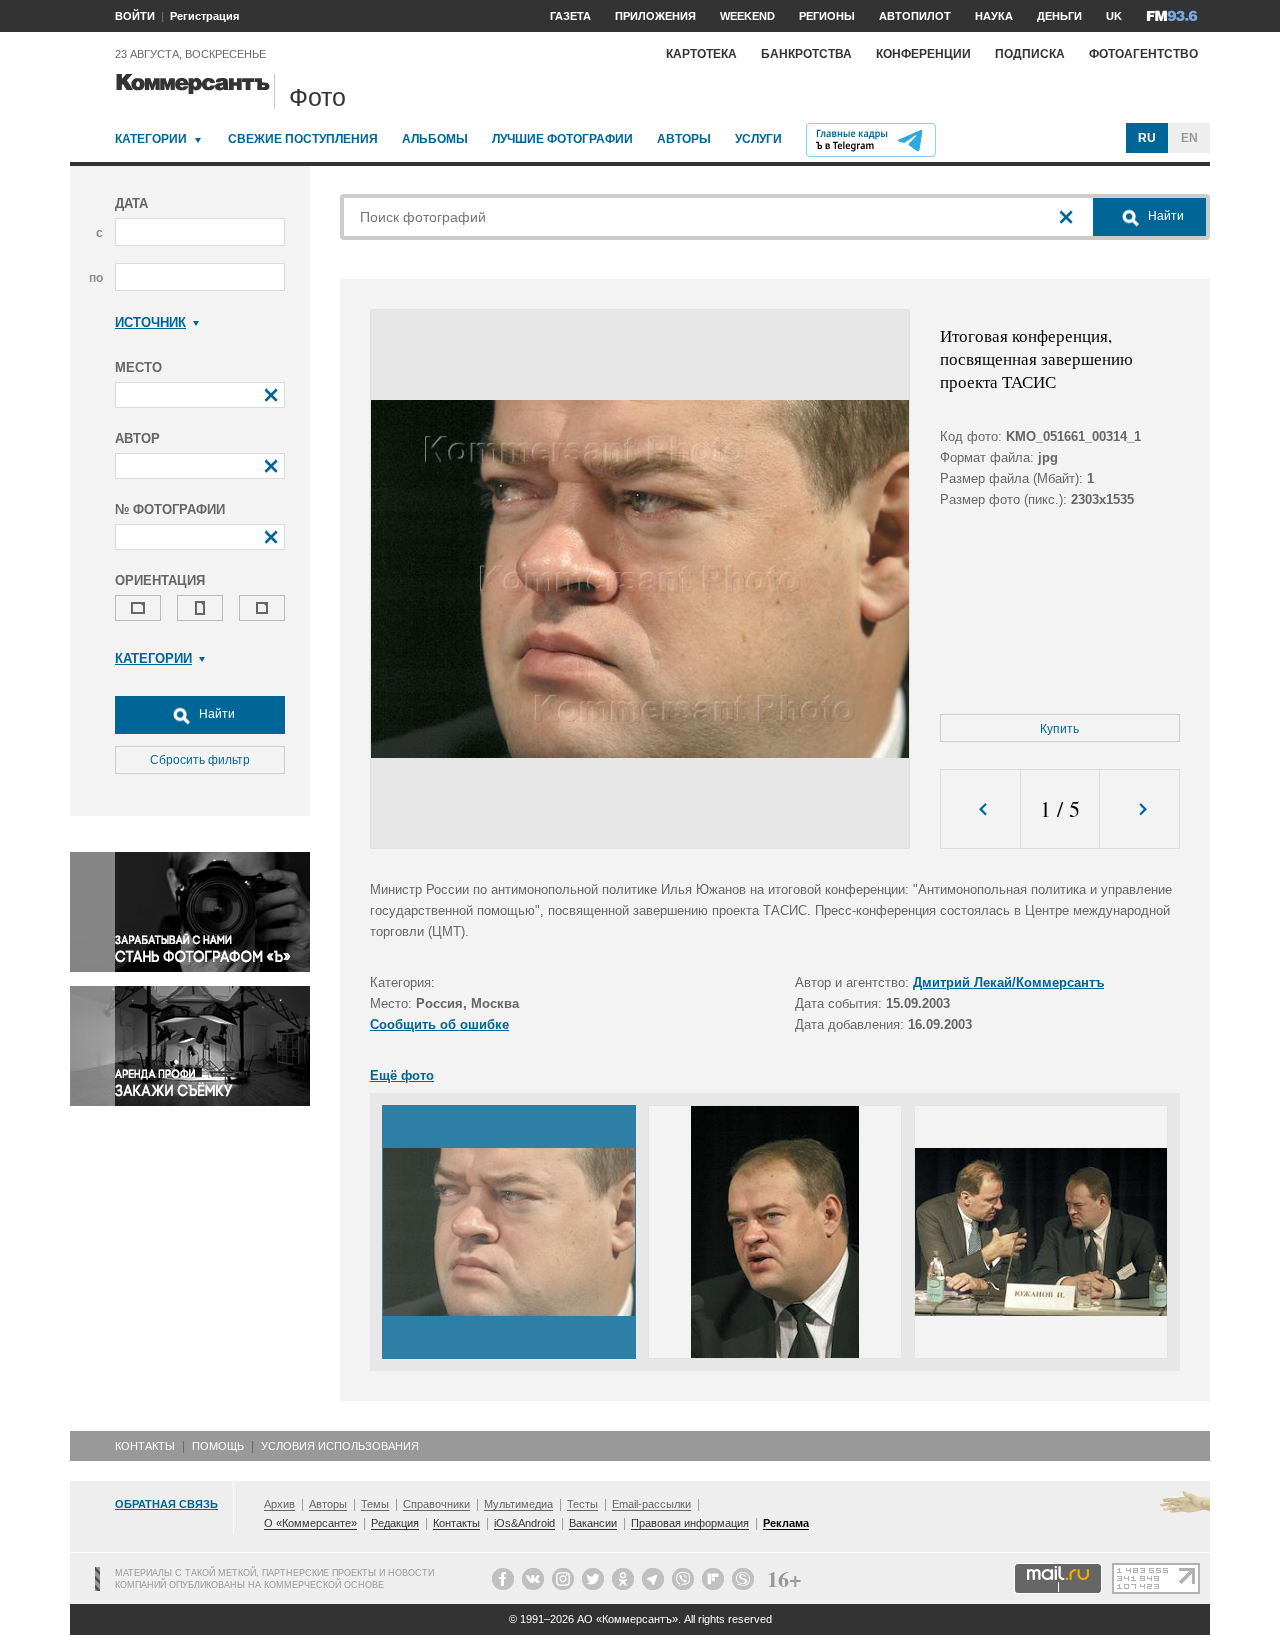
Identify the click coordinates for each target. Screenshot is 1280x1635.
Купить (1059, 729)
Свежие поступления (303, 139)
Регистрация (204, 16)
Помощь (218, 1446)
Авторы (684, 139)
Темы (375, 1504)
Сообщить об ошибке (439, 1024)
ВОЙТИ (135, 16)
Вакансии (593, 1523)
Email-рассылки (651, 1504)
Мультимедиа (518, 1504)
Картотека (701, 54)
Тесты (582, 1504)
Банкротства (806, 54)
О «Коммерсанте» (310, 1523)
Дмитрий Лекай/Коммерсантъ (1008, 982)
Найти (215, 714)
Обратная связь (166, 1504)
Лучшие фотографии (562, 139)
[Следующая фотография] (1139, 809)
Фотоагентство (1143, 54)
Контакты (145, 1446)
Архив (279, 1504)
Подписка (1030, 54)
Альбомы (435, 139)
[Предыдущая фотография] (980, 809)
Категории (151, 139)
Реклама (786, 1523)
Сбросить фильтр (200, 760)
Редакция (395, 1523)
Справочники (436, 1504)
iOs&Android (524, 1523)
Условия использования (340, 1446)
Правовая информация (690, 1523)
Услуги (758, 139)
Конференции (923, 54)
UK (1114, 16)
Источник (150, 322)
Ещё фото (402, 1075)
